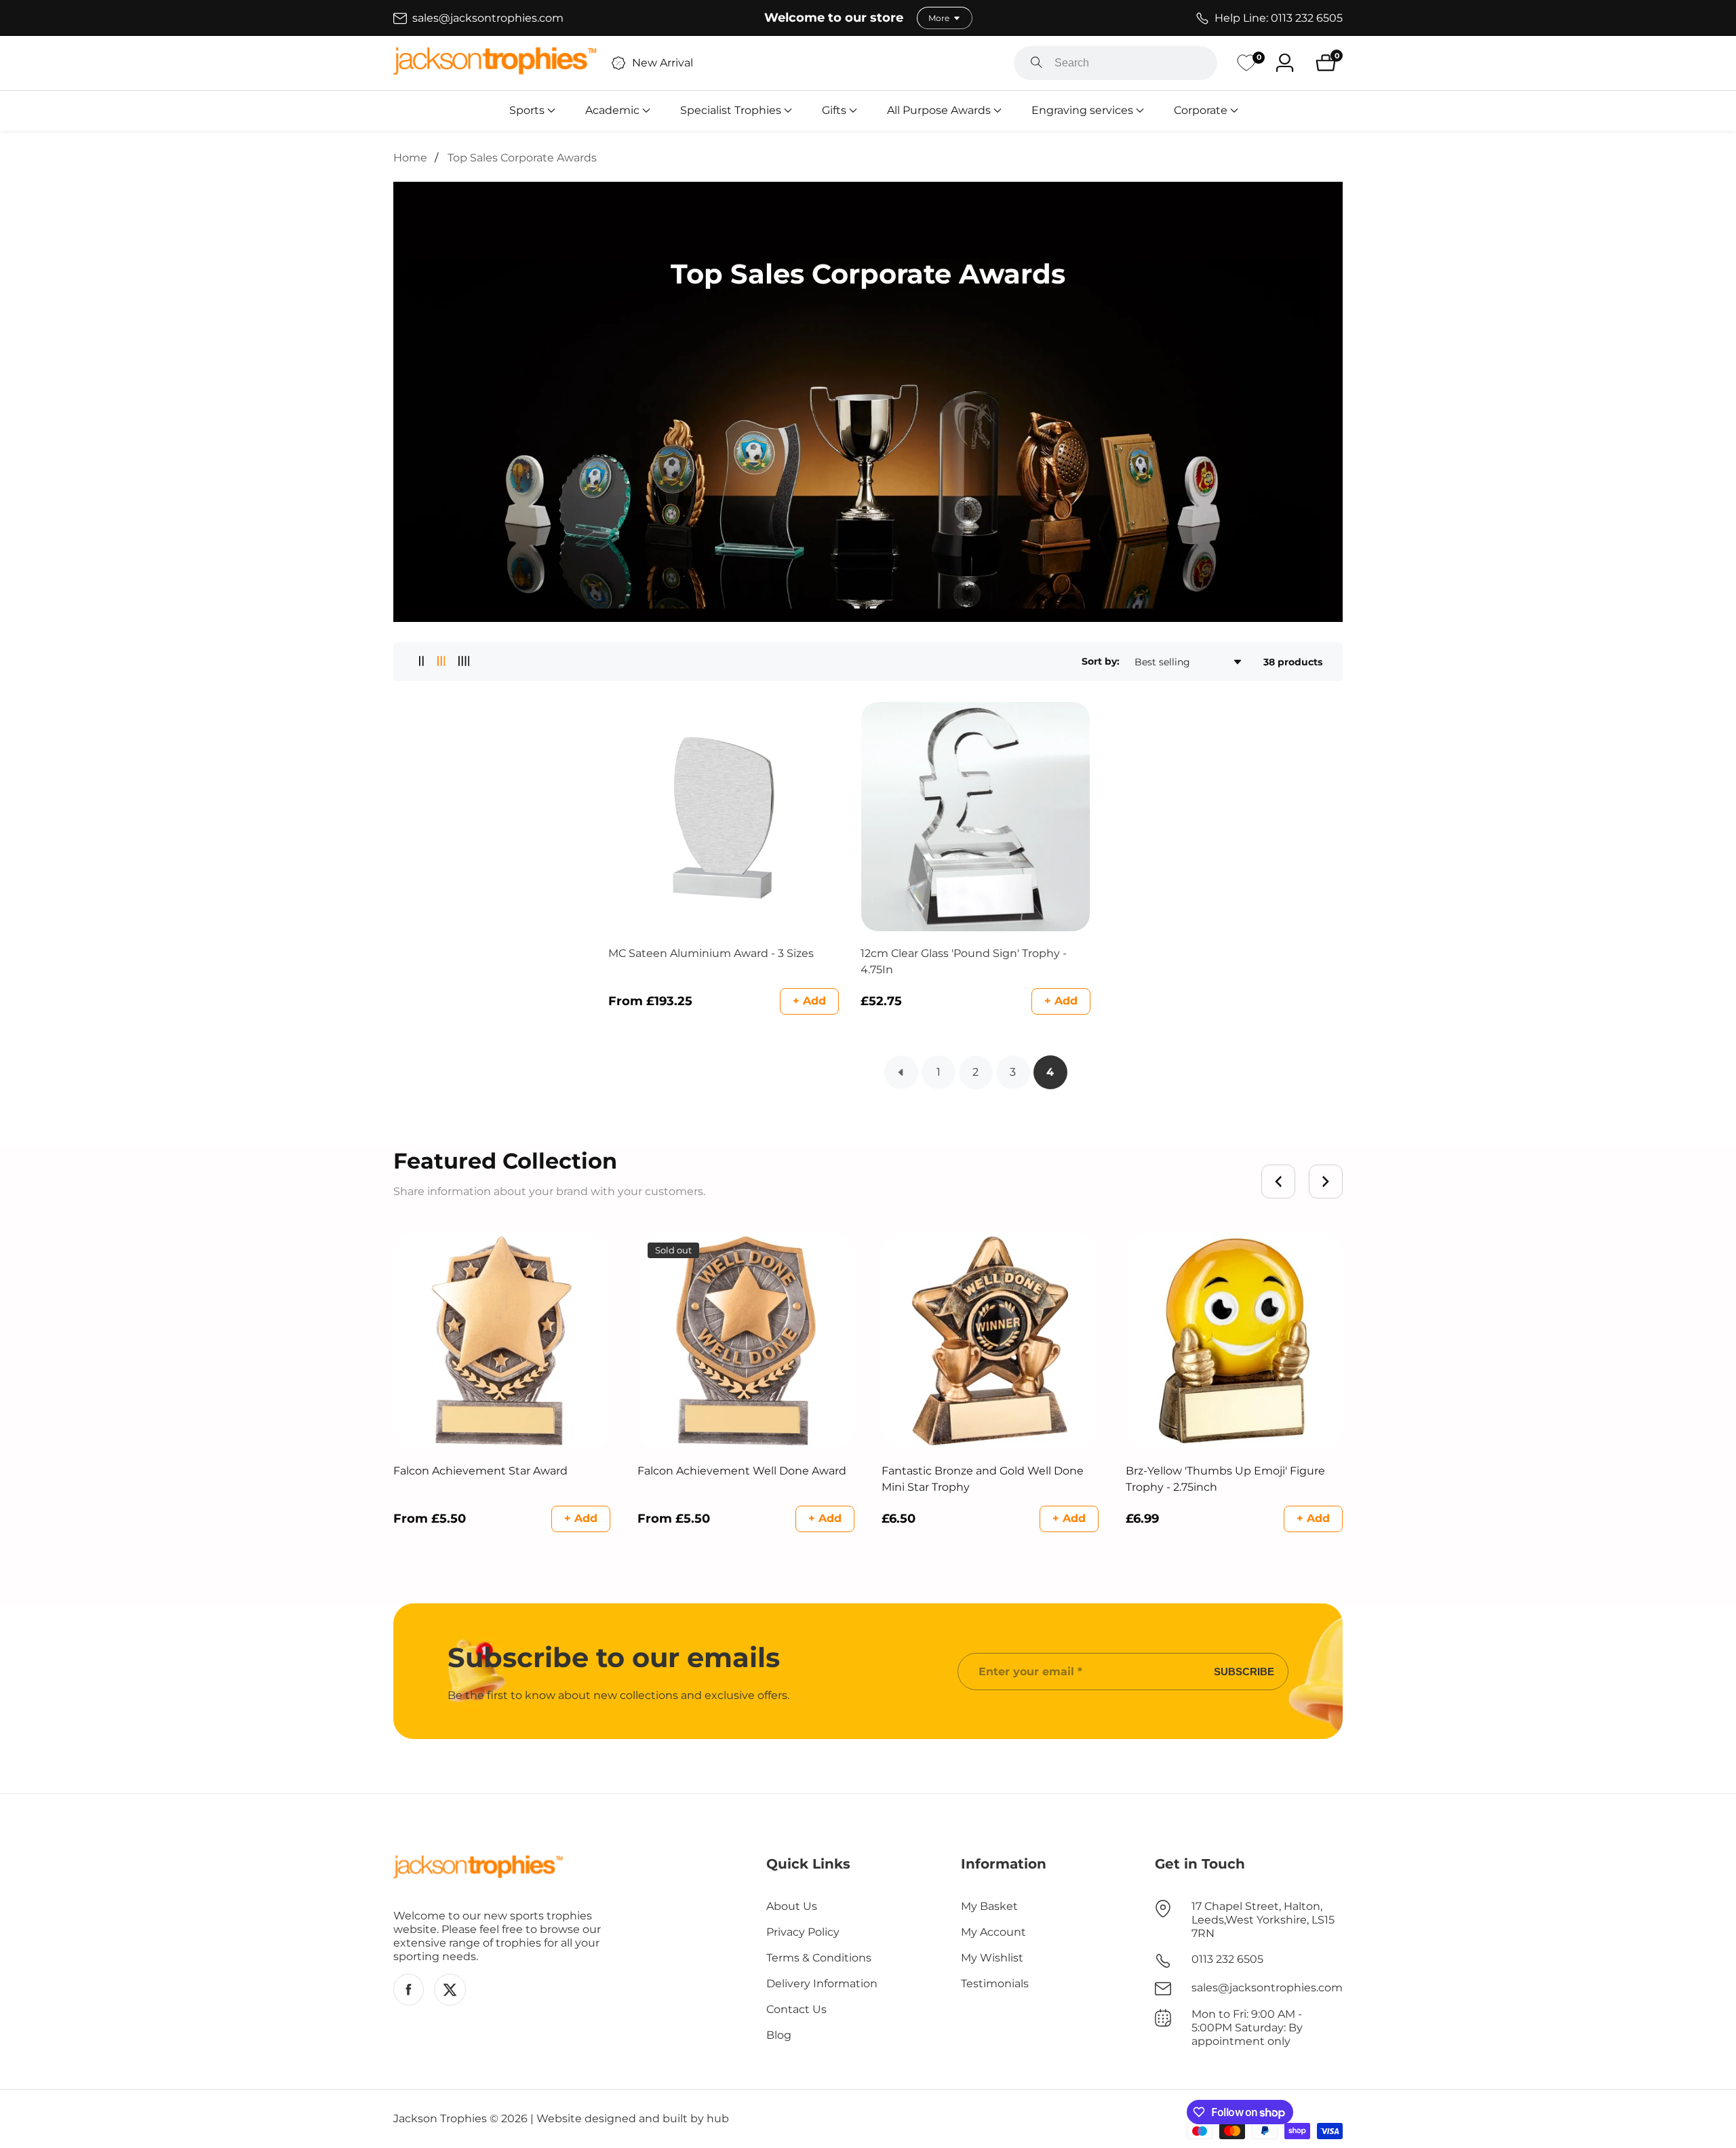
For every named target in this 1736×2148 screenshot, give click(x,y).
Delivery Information (822, 1984)
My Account (993, 1932)
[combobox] (1116, 63)
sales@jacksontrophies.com (1267, 1988)
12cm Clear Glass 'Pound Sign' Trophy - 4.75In (964, 961)
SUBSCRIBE (1244, 1672)
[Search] (1037, 63)
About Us (792, 1906)
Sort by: (1101, 661)
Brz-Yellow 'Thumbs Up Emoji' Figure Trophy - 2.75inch (1225, 1479)
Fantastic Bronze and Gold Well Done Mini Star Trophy (983, 1479)
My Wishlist (992, 1958)
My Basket (989, 1906)
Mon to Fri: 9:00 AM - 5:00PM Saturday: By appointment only (1247, 2028)
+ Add (809, 1001)
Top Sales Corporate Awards (522, 158)
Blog (779, 2035)
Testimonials (995, 1984)
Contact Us (796, 2009)
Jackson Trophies (440, 2119)
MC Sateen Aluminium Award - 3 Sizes (711, 953)
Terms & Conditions (819, 1958)
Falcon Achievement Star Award (480, 1471)
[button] (527, 111)
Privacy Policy (803, 1932)
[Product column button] (421, 662)
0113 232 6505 (1227, 1959)
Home (410, 158)
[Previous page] (901, 1072)
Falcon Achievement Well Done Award (742, 1471)
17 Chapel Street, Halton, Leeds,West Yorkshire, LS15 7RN (1263, 1920)
